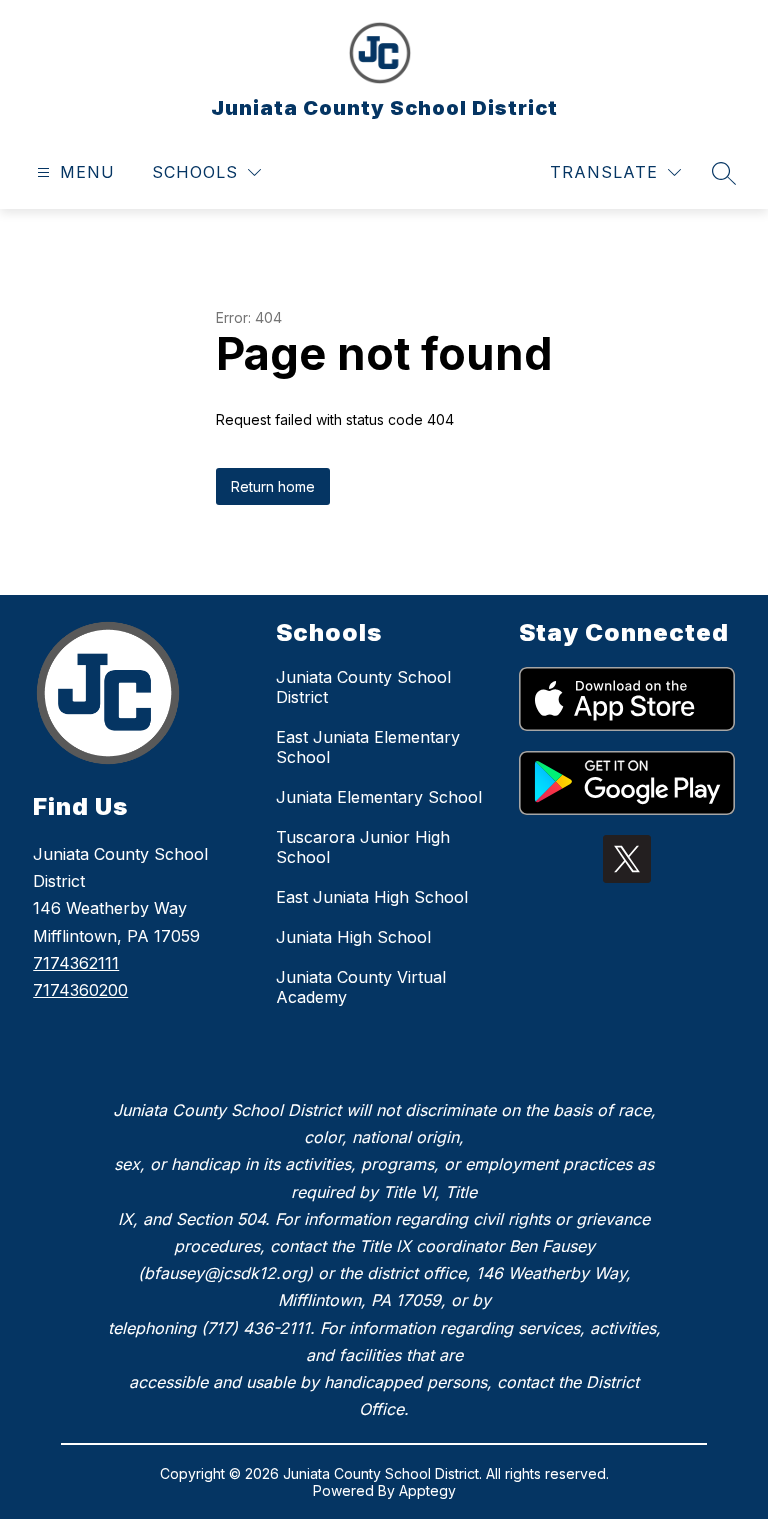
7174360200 (80, 990)
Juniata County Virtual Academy (361, 987)
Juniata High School (353, 937)
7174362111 (76, 963)
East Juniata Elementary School (368, 747)
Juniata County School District (363, 687)
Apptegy (427, 1490)
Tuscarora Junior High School (363, 847)
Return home (273, 486)
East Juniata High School (372, 897)
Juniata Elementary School (379, 797)
